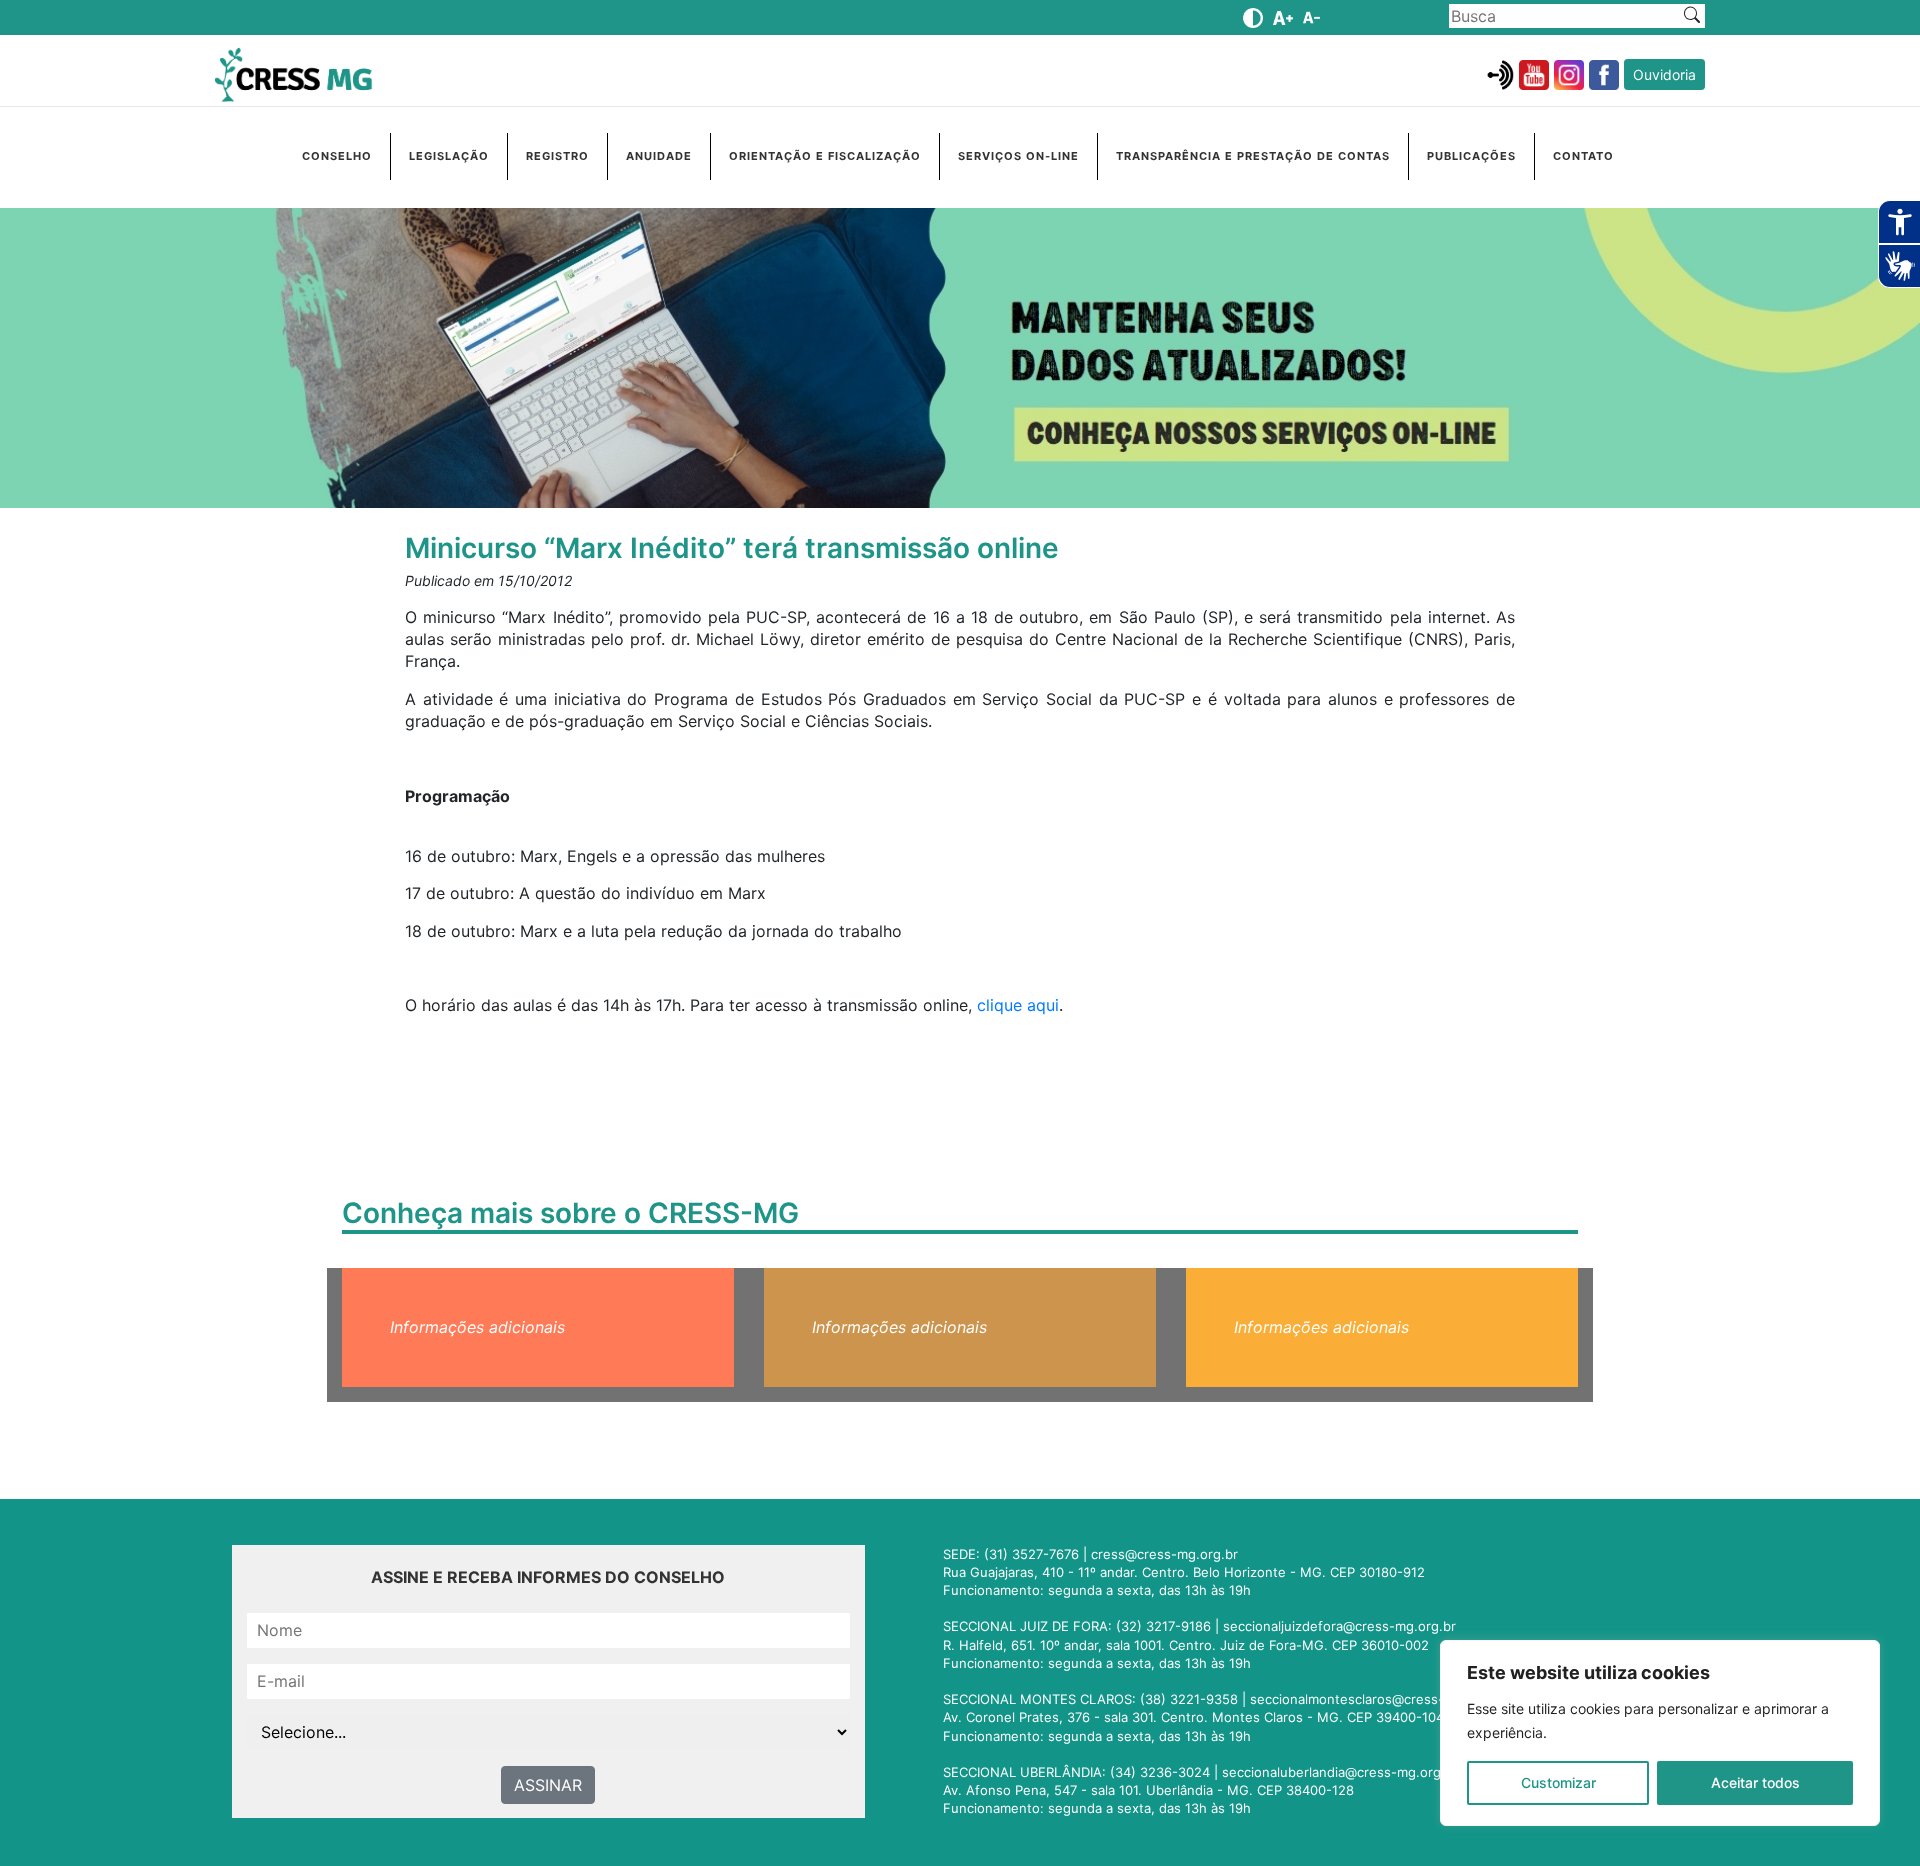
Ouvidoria (1664, 74)
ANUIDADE (659, 156)
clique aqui (1018, 1005)
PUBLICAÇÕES (1471, 156)
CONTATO (1583, 156)
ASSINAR (548, 1785)
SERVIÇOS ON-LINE (1018, 156)
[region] (1660, 1733)
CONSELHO (337, 156)
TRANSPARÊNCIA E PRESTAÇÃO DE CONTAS (1253, 156)
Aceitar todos (1755, 1782)
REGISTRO (557, 156)
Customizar (1558, 1782)
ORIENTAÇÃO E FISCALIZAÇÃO (825, 156)
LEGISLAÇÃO (449, 156)
